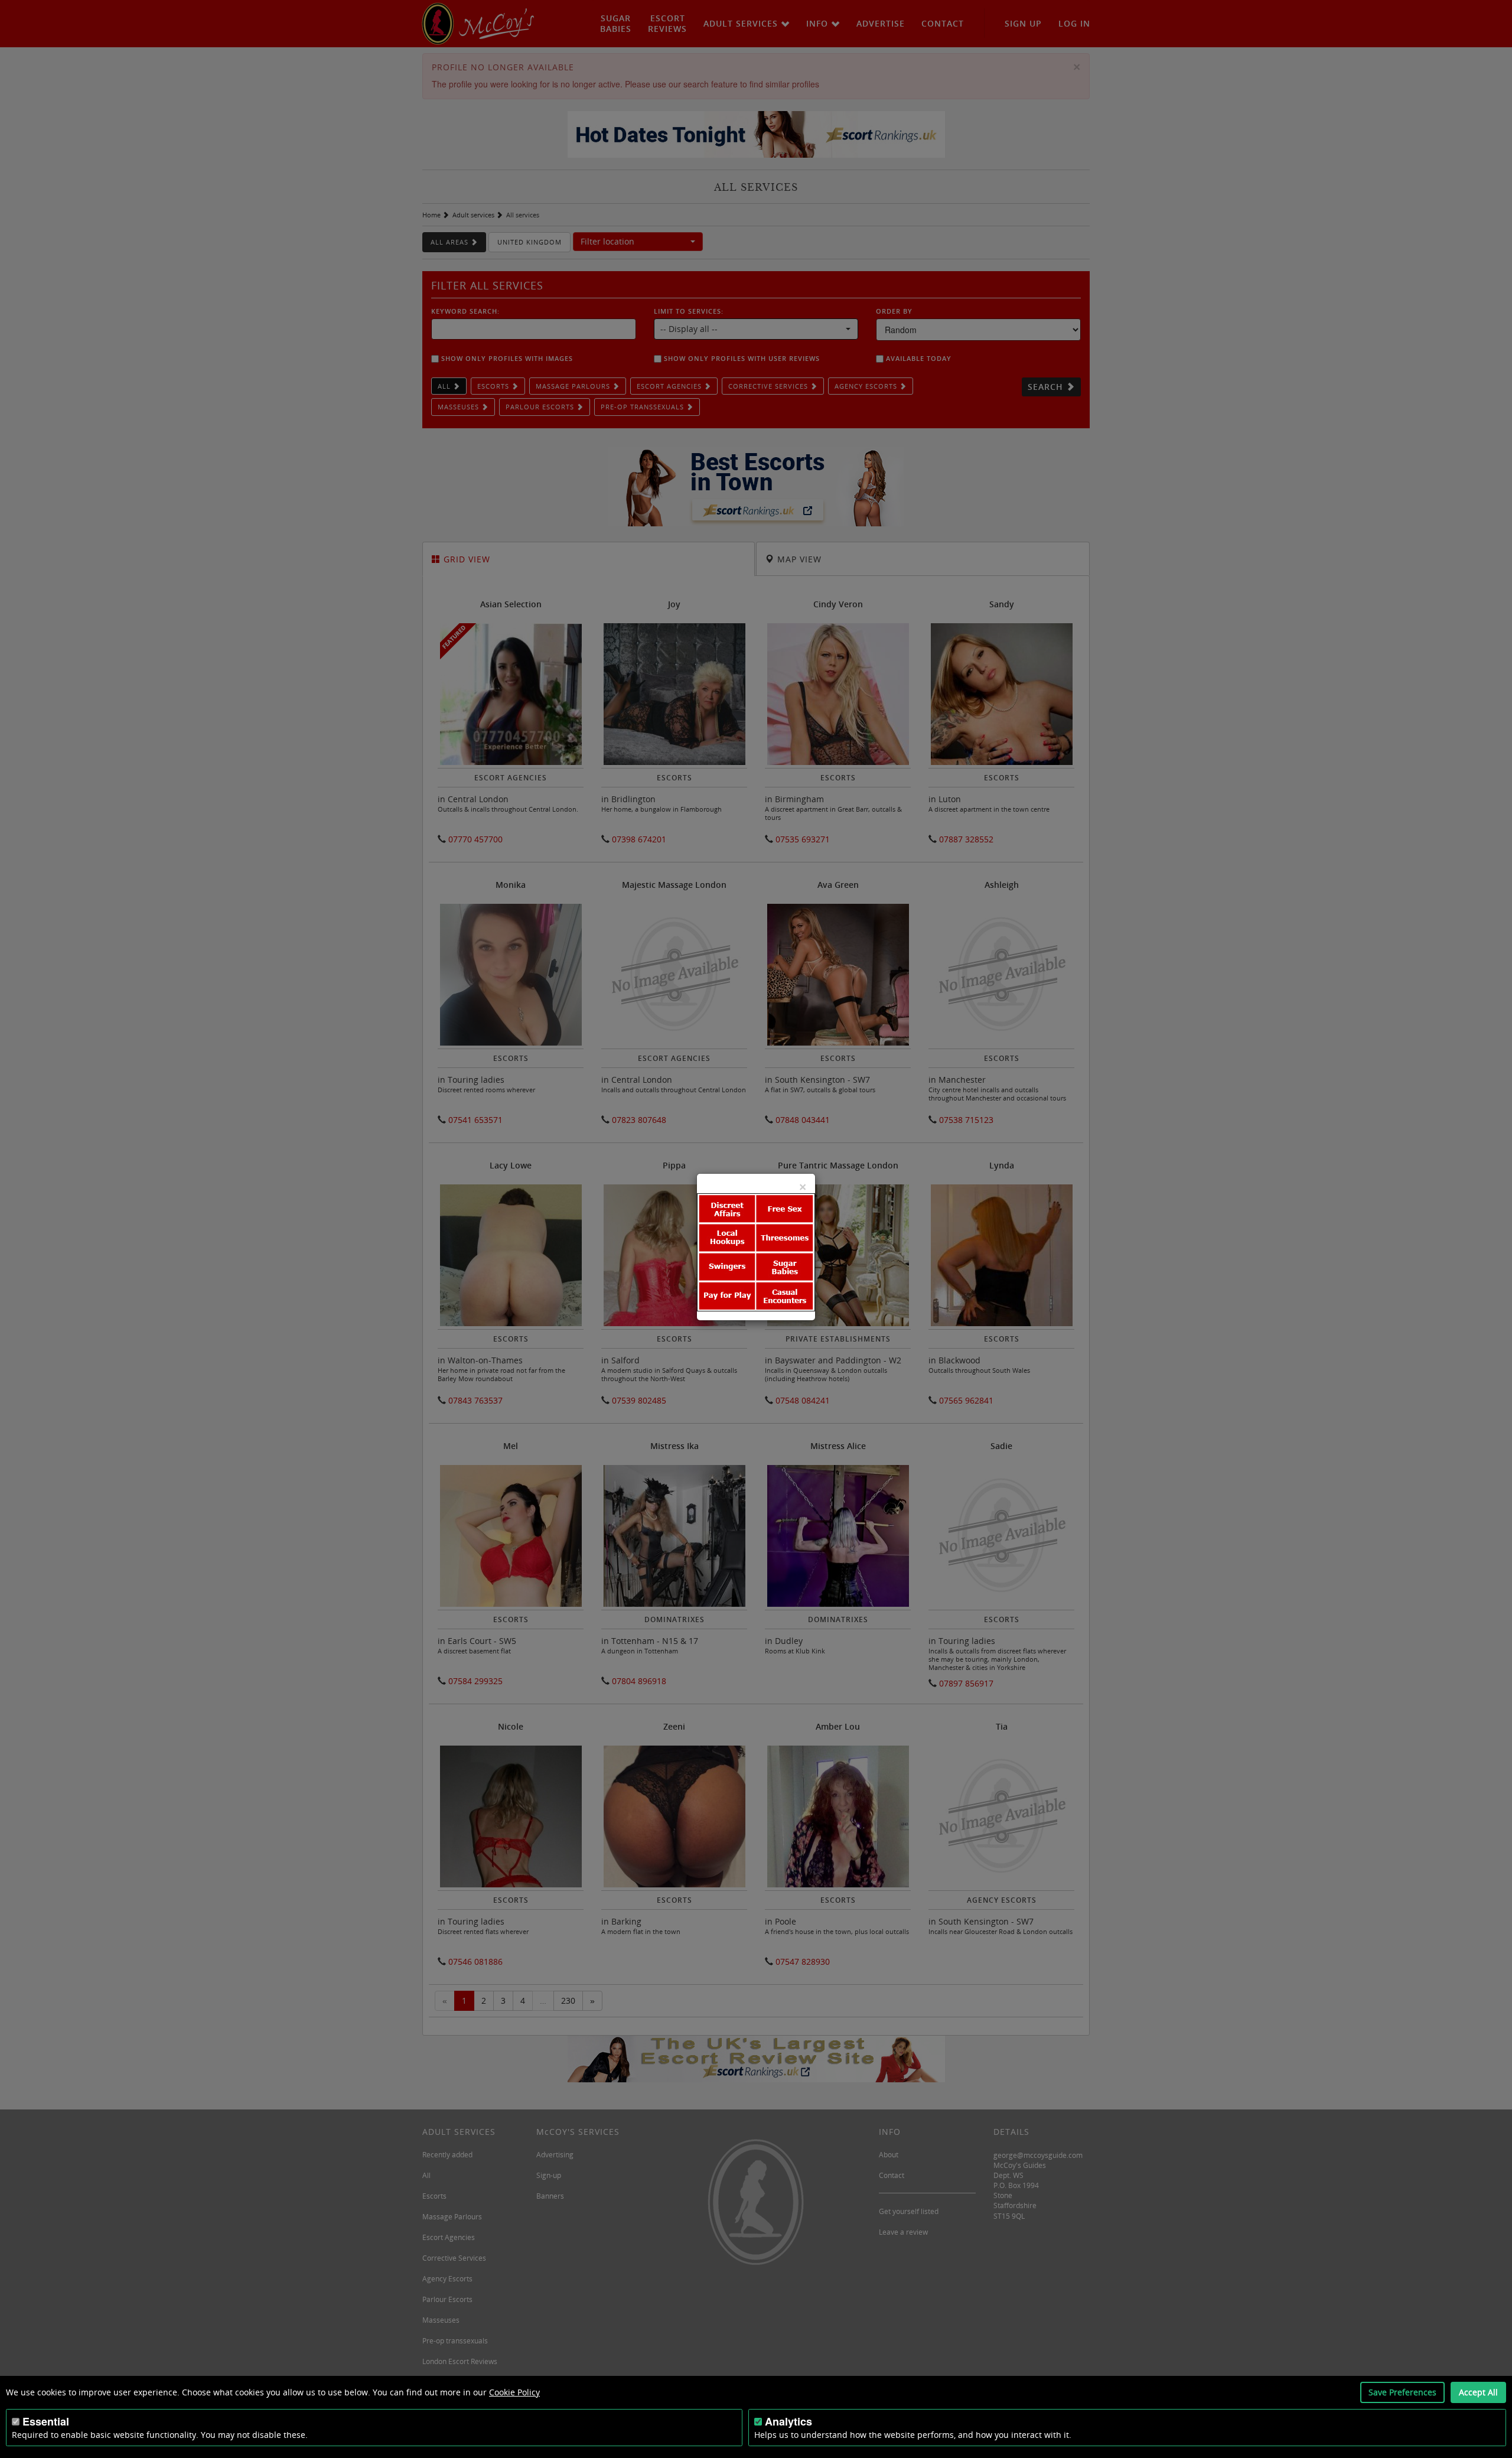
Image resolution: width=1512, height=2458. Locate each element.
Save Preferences (1402, 2392)
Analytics (788, 2421)
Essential (46, 2421)
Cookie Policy (514, 2392)
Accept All (1478, 2392)
